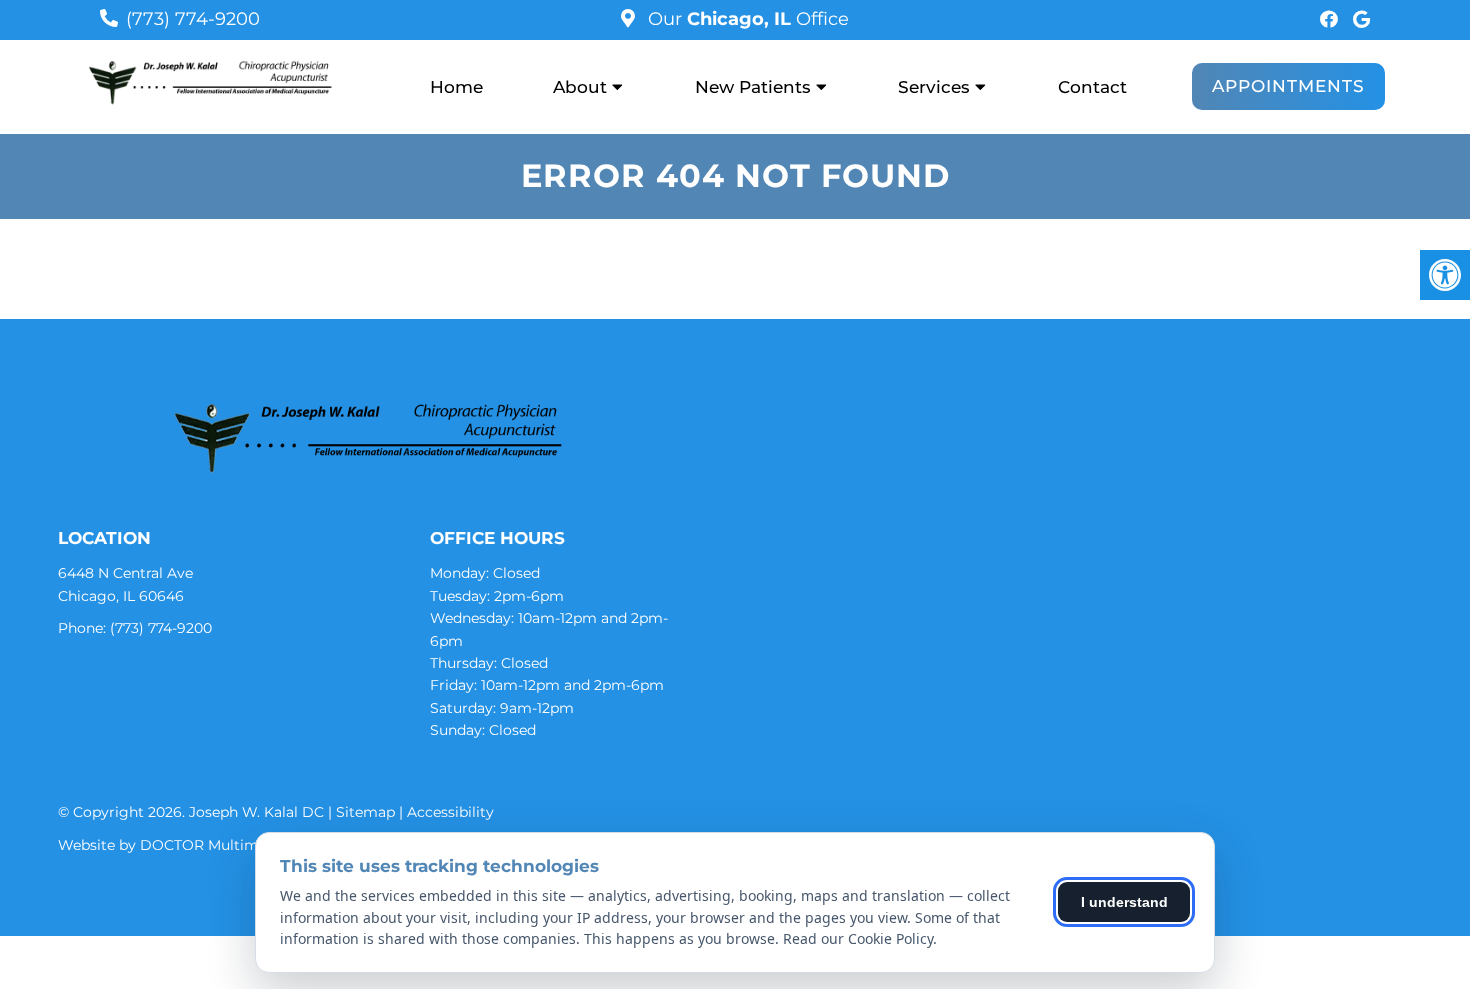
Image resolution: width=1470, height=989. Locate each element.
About (580, 87)
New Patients (753, 87)
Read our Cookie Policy (858, 938)
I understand (1124, 902)
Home (456, 87)
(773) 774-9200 (193, 19)
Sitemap (365, 812)
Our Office (746, 19)
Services (934, 87)
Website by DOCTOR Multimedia (173, 845)
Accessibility (450, 812)
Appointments (1288, 86)
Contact (1092, 87)
